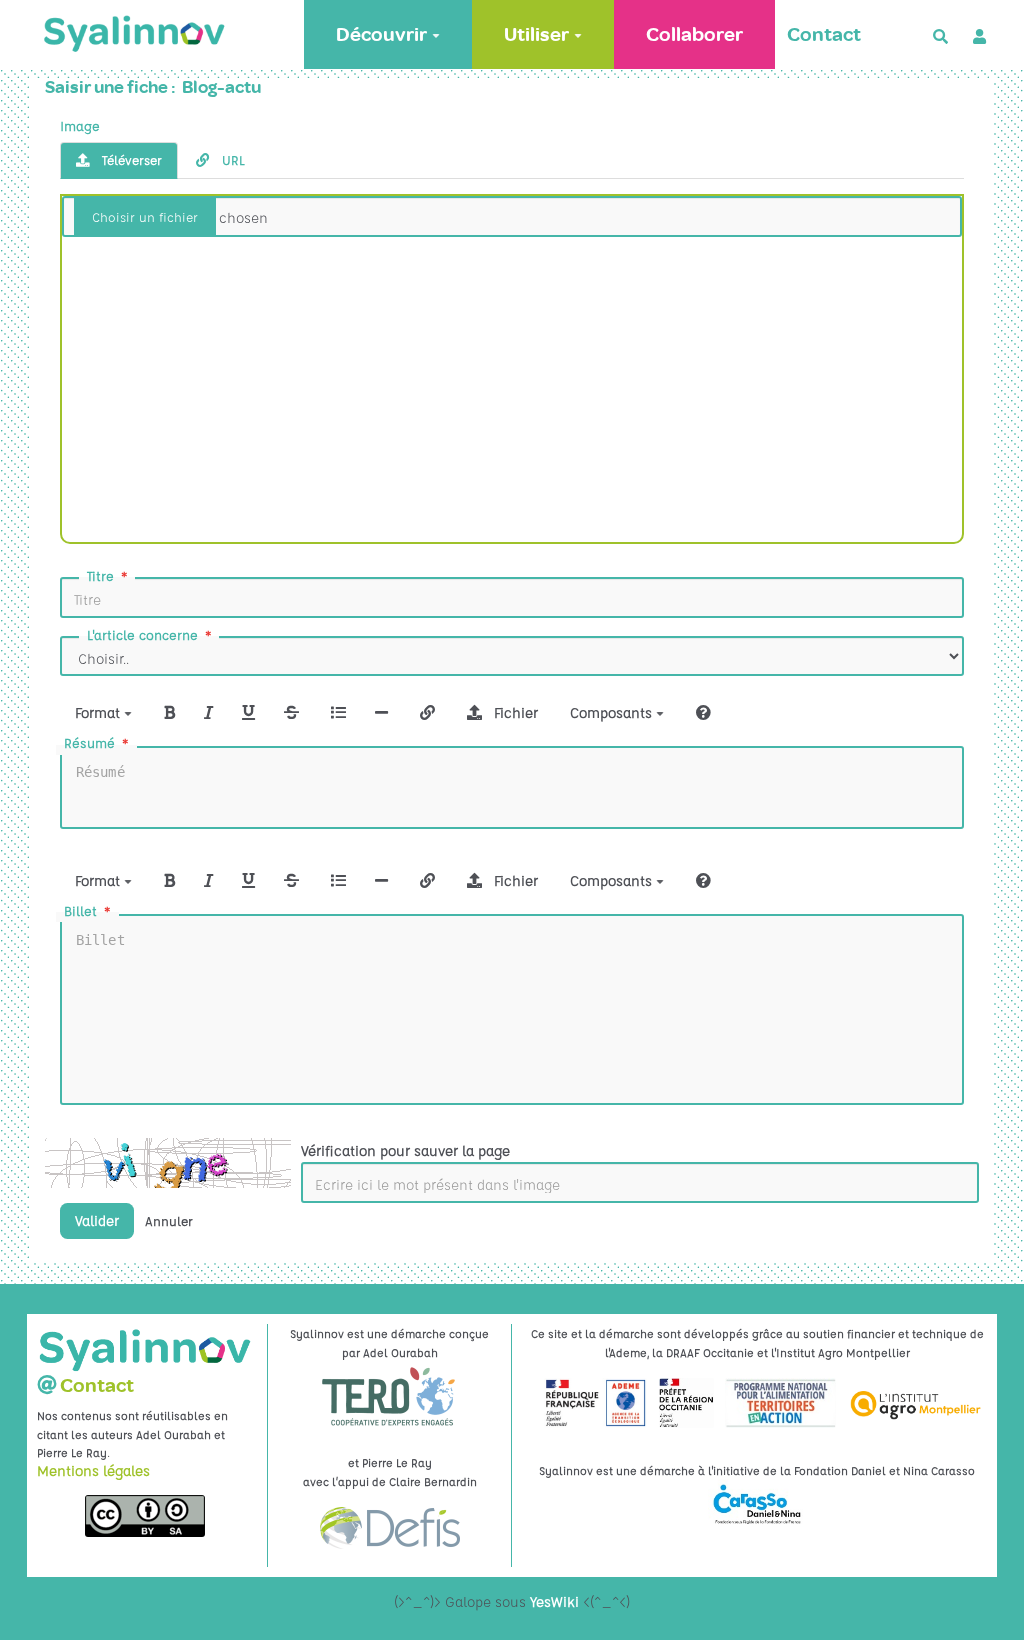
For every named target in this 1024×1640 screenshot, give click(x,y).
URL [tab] (231, 160)
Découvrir (381, 34)
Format (99, 712)
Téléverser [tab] (130, 160)
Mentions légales (93, 1470)
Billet (80, 910)
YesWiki (554, 1601)
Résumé (89, 742)
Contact (824, 34)
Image (80, 125)
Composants (613, 712)
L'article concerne (142, 634)
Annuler (169, 1221)
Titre (100, 575)
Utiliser (536, 34)
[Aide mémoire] (703, 712)
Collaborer (694, 34)
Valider (97, 1220)
